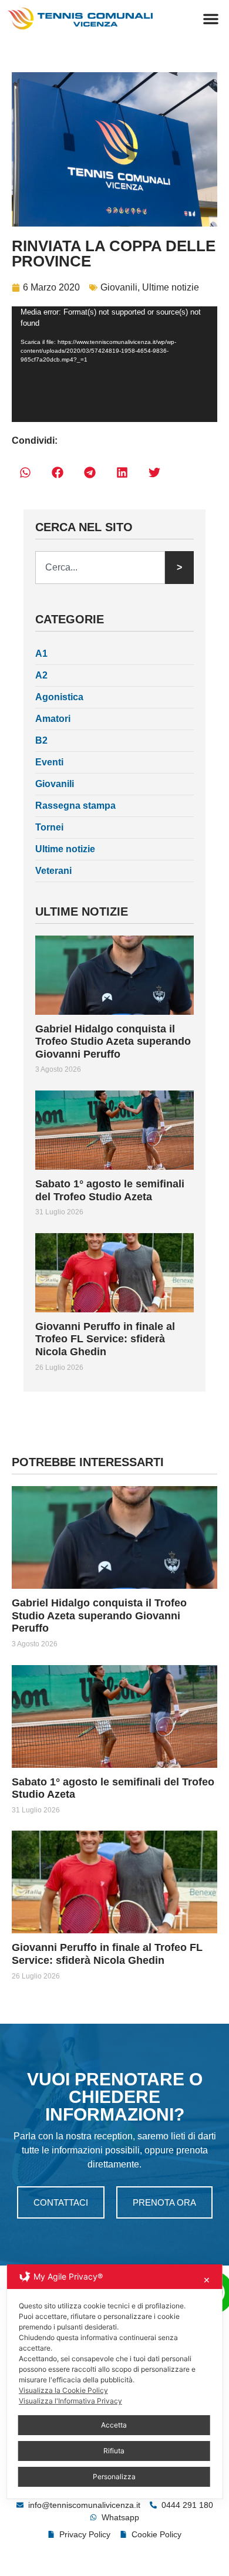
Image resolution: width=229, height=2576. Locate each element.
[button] (211, 19)
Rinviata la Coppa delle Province (114, 254)
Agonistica (59, 697)
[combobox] (100, 568)
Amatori (53, 719)
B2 (41, 740)
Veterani (53, 871)
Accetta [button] (114, 2425)
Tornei (49, 827)
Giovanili (119, 287)
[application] (114, 364)
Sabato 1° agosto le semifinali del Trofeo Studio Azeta (110, 1190)
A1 (41, 654)
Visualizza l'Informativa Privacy (70, 2401)
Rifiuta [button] (114, 2451)
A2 (41, 675)
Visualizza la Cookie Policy (63, 2390)
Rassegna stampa (75, 806)
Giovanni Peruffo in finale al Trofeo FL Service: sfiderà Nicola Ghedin (105, 1339)
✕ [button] (207, 2280)
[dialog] (115, 2381)
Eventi (49, 762)
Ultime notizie (171, 287)
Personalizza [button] (114, 2477)
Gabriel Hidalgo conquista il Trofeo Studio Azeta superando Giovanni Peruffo (113, 1041)
